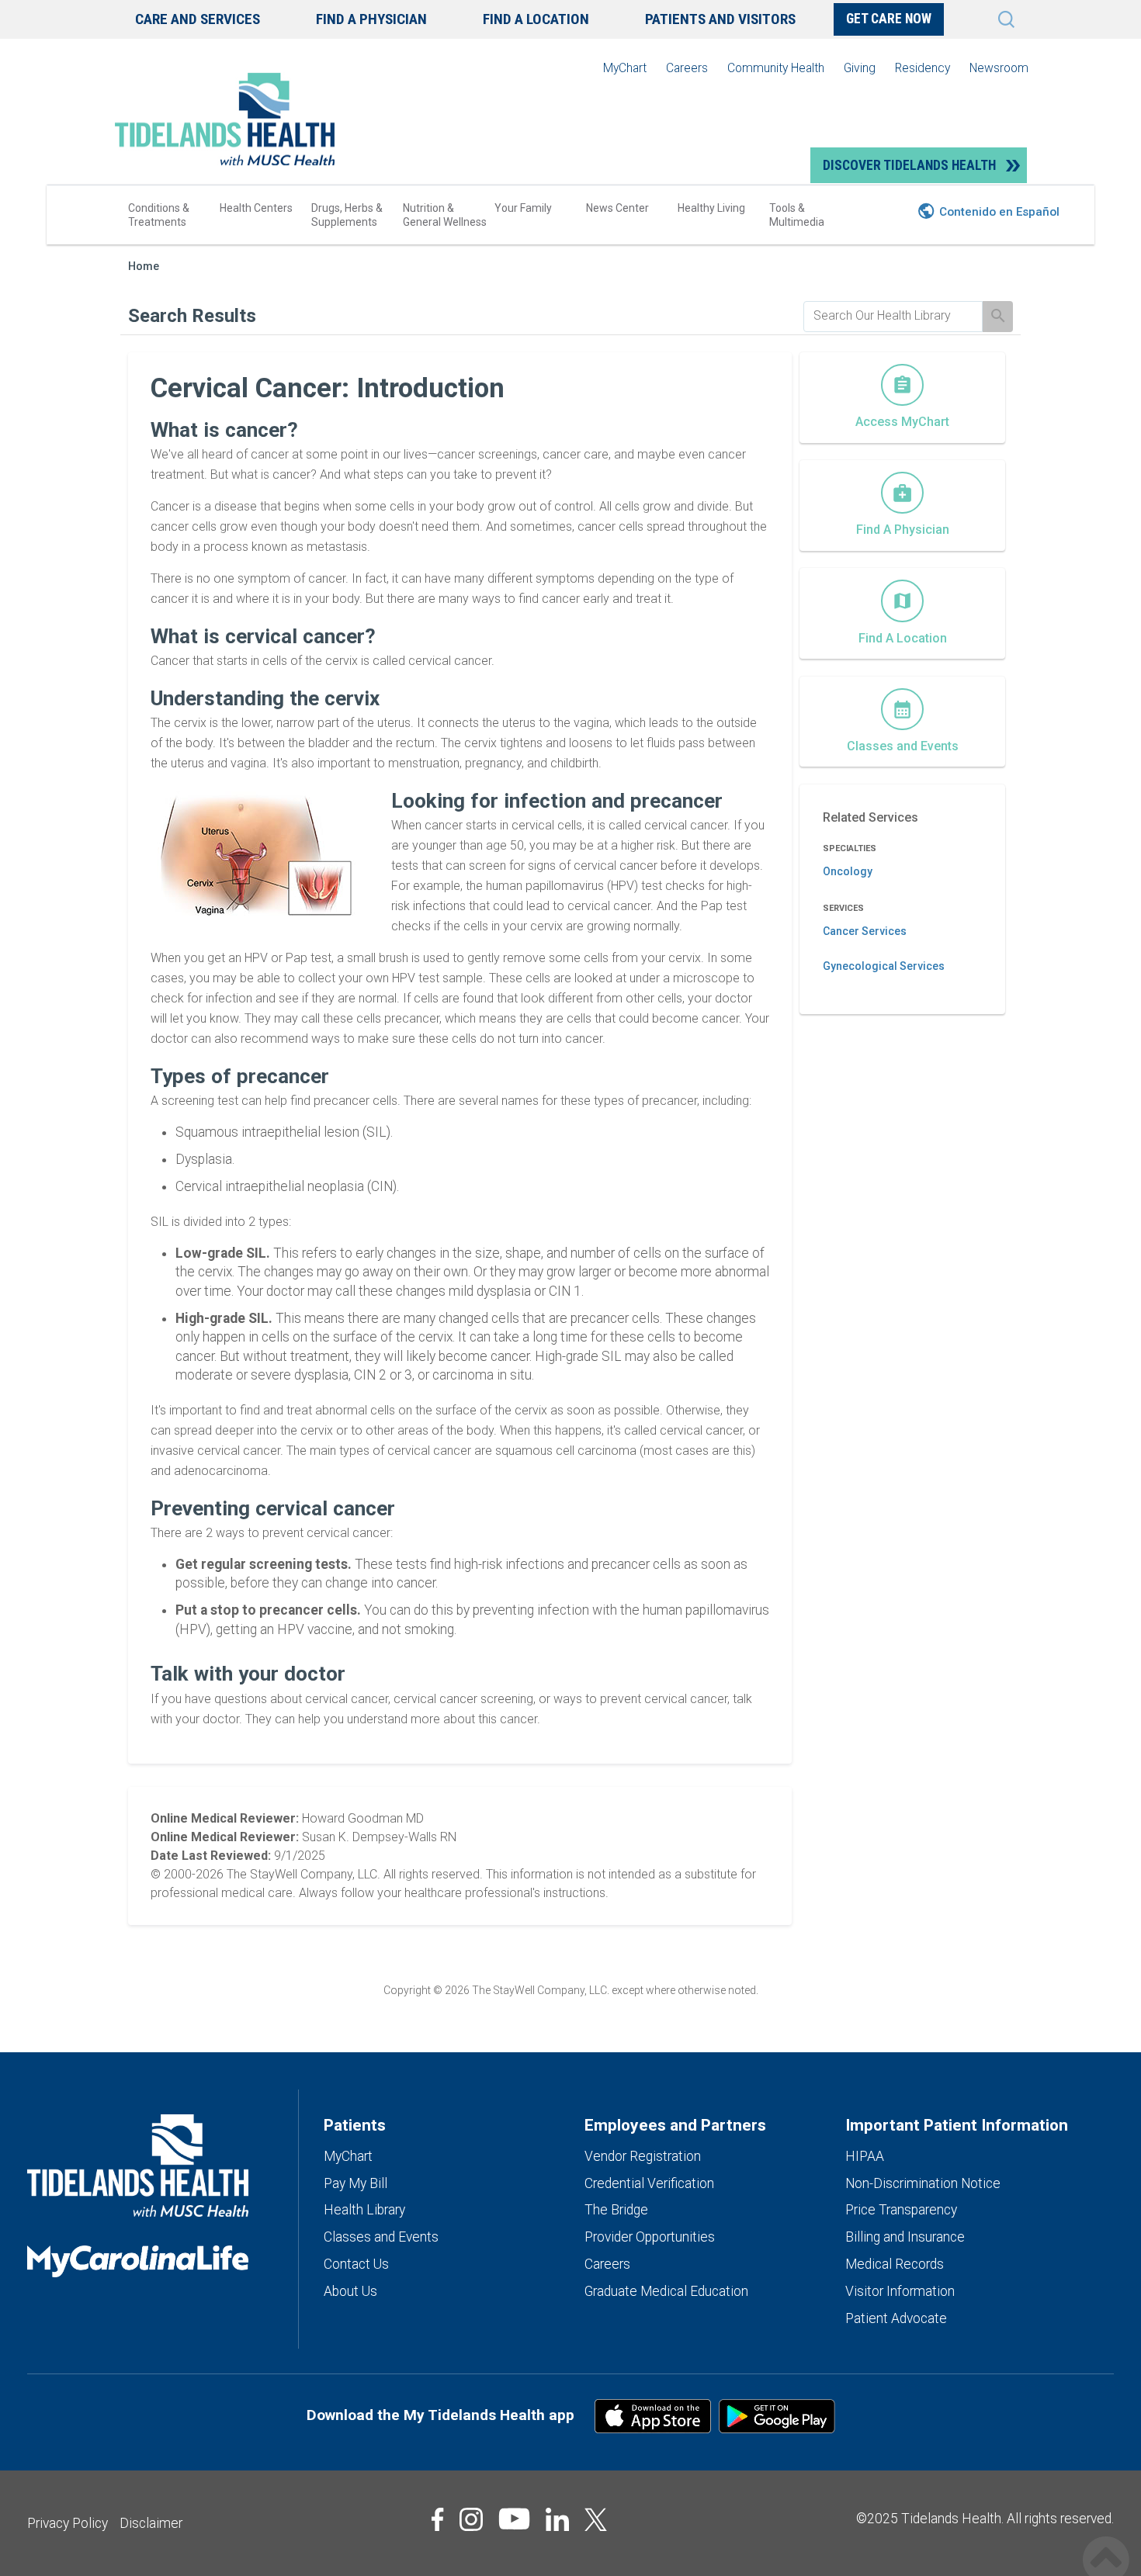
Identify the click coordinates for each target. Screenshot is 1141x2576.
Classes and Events (381, 2237)
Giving (860, 68)
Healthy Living (711, 208)
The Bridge (616, 2210)
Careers (687, 68)
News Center (617, 208)
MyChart (625, 68)
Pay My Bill (355, 2183)
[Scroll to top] (1106, 2543)
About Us (350, 2291)
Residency (923, 68)
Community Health (776, 68)
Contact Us (356, 2264)
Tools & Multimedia (797, 215)
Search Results (192, 316)
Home (144, 267)
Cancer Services (865, 931)
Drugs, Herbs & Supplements (347, 215)
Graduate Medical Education (666, 2291)
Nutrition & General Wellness (445, 215)
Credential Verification (649, 2183)
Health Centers (256, 208)
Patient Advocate (896, 2318)
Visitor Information (900, 2291)
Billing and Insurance (905, 2237)
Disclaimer (151, 2523)
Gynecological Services (884, 966)
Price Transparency (901, 2210)
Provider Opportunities (650, 2237)
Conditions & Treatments (159, 215)
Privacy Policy (68, 2523)
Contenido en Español (999, 212)
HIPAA (865, 2156)
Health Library (364, 2210)
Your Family (523, 208)
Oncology (848, 871)
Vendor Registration (643, 2156)
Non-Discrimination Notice (923, 2183)
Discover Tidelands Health (909, 165)
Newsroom (999, 68)
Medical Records (895, 2264)
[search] (893, 316)
